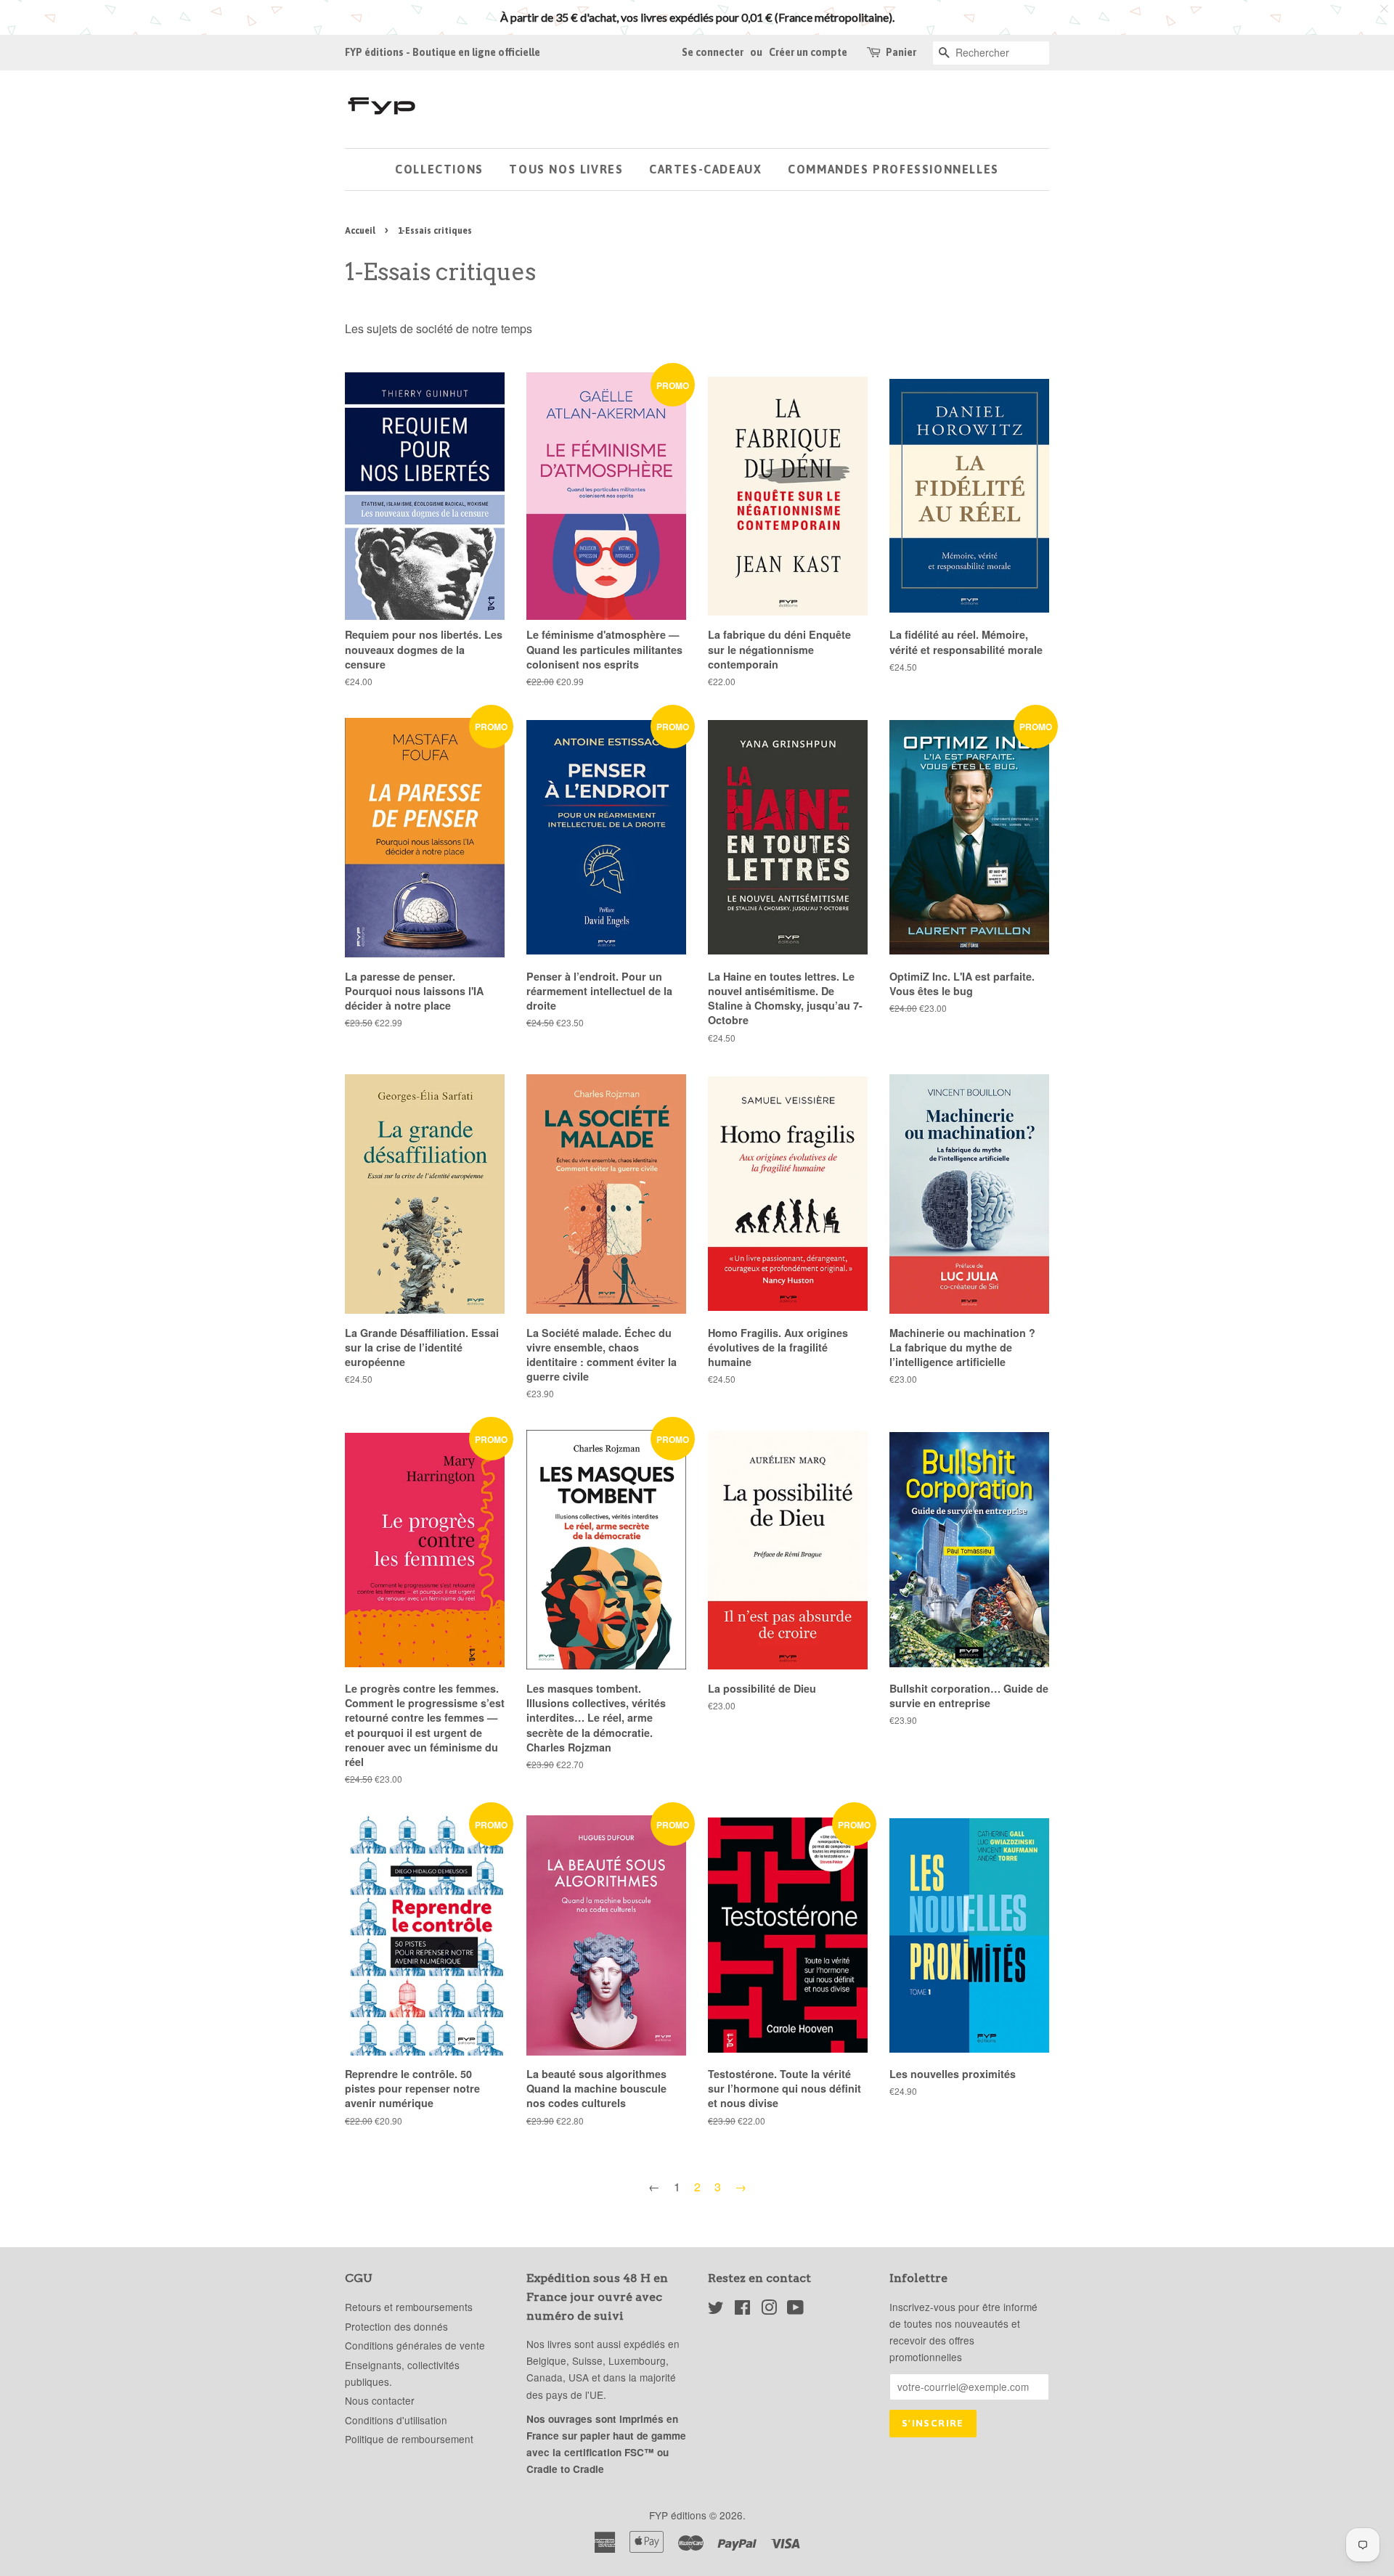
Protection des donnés (396, 2326)
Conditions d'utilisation (396, 2420)
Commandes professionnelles (893, 169)
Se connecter (713, 52)
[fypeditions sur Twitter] (716, 2310)
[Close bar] (1385, 9)
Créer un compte (808, 52)
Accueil (360, 231)
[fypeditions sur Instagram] (769, 2310)
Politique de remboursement (409, 2439)
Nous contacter (380, 2400)
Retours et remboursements (409, 2307)
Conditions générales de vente (415, 2345)
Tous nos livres (566, 169)
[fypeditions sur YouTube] (795, 2310)
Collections (439, 169)
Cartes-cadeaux (705, 169)
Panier (901, 52)
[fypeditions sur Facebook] (742, 2310)
